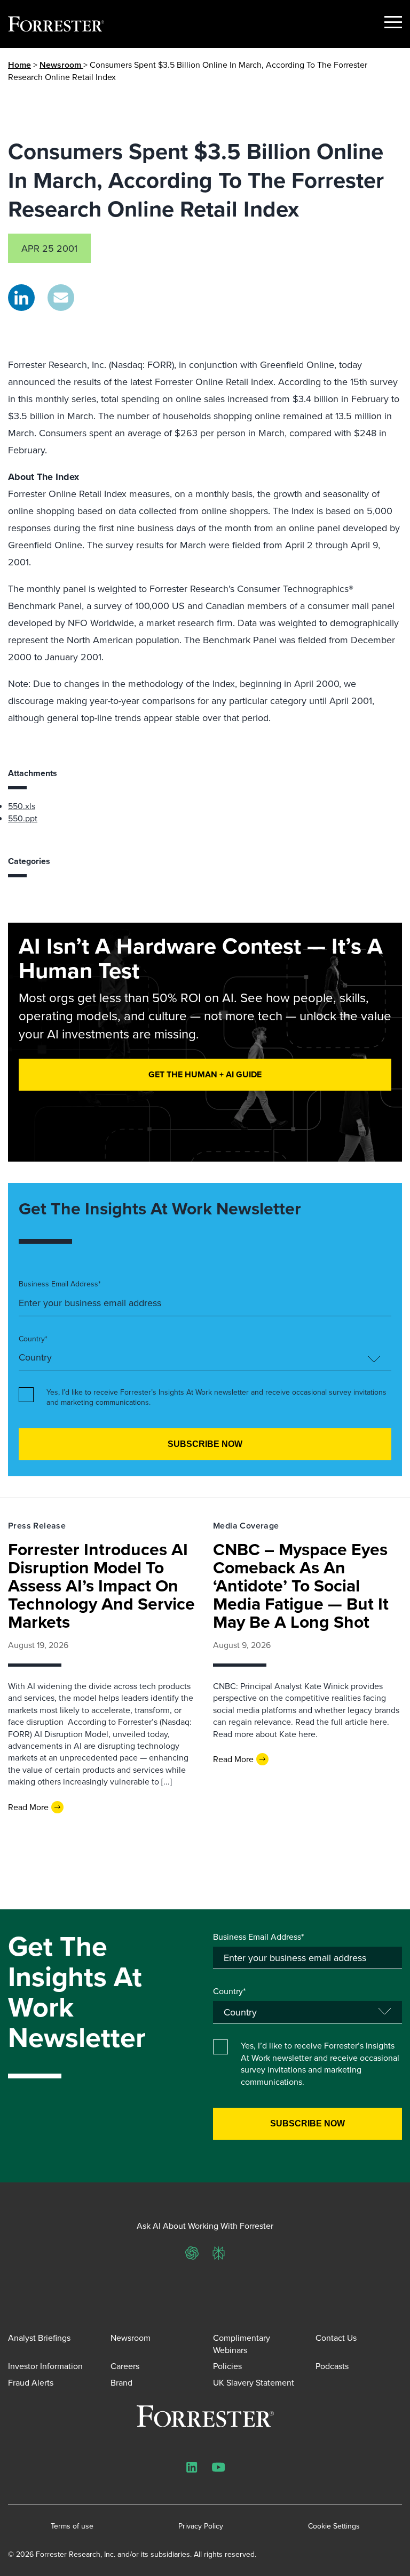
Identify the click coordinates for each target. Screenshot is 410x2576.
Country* (33, 1339)
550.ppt (23, 818)
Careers (125, 2366)
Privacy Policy (201, 2526)
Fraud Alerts (31, 2382)
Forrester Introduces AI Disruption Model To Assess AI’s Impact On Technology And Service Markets (101, 1585)
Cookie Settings (334, 2526)
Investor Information (45, 2366)
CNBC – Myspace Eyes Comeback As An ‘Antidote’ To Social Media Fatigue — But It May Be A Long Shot (301, 1585)
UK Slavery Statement (254, 2382)
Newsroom (61, 65)
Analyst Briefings (39, 2338)
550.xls (22, 806)
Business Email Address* (60, 1284)
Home (19, 65)
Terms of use (72, 2526)
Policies (227, 2366)
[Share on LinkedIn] (21, 298)
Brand (121, 2382)
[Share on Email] (61, 298)
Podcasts (332, 2366)
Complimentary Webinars (242, 2343)
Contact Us (336, 2338)
